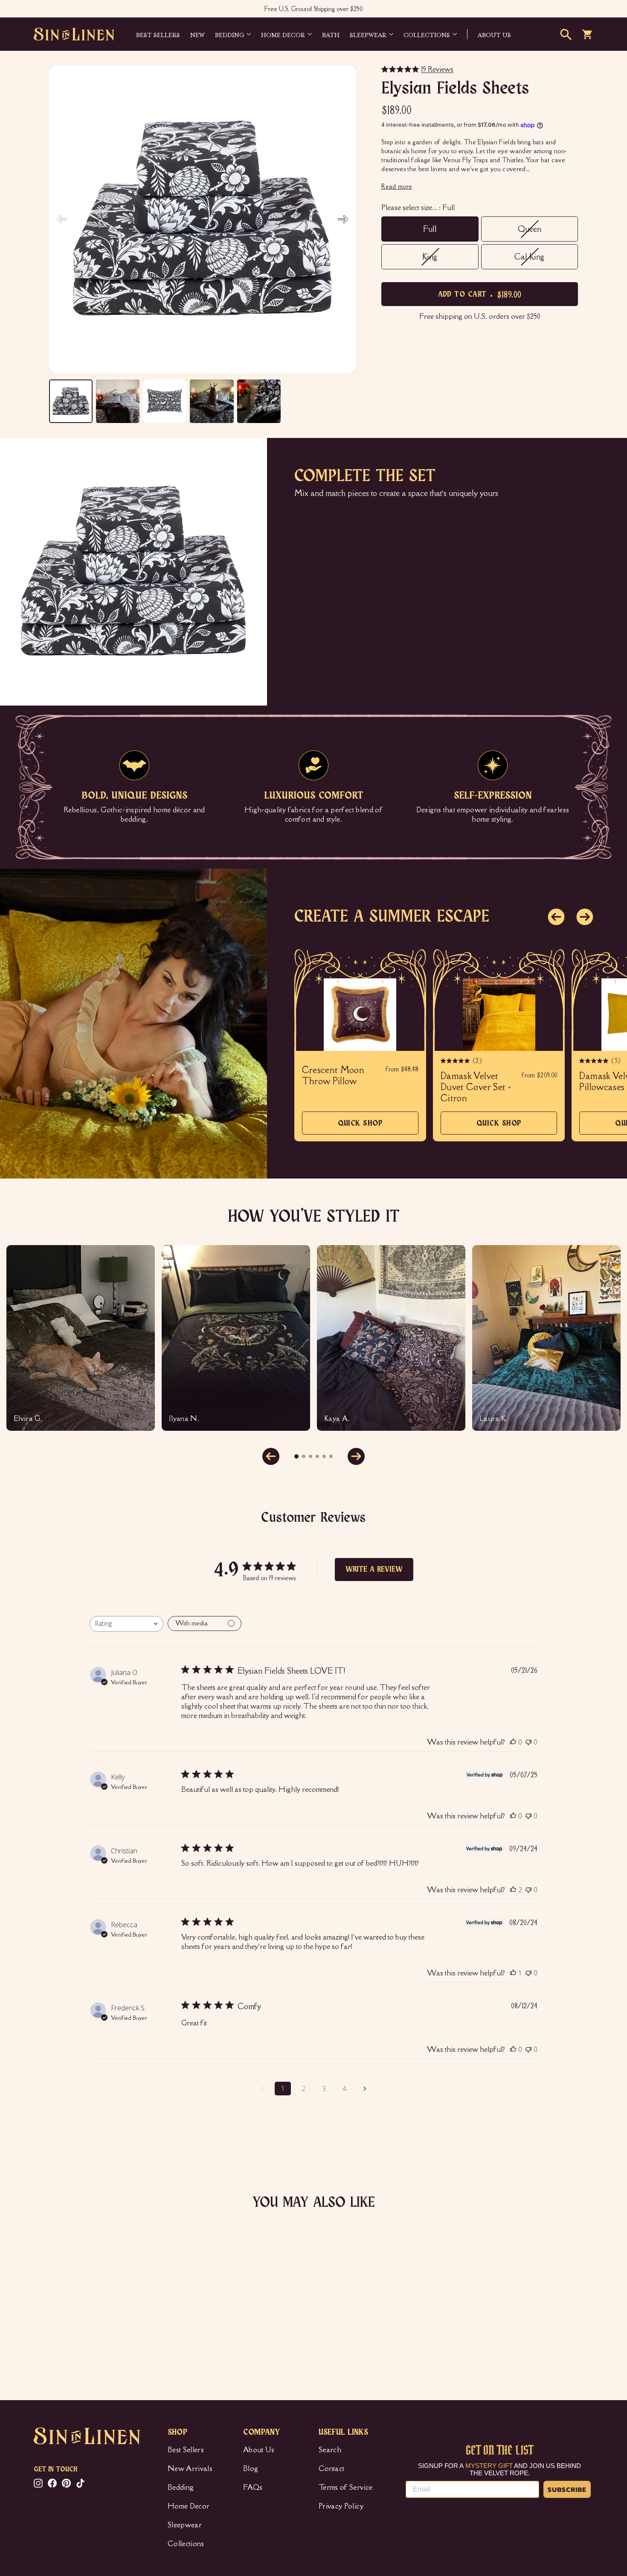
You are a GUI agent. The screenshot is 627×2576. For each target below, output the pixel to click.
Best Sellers (158, 34)
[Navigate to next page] (365, 2089)
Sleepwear (368, 34)
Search (330, 2450)
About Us (259, 2450)
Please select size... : (418, 207)
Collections (427, 34)
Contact (331, 2468)
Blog (251, 2468)
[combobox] (126, 1624)
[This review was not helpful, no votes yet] (528, 1742)
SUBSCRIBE (567, 2489)
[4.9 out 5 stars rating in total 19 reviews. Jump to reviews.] (46, 2337)
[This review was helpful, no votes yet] (513, 1742)
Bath (331, 34)
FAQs (253, 2487)
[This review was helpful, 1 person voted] (513, 1973)
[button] (343, 219)
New (197, 34)
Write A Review (374, 1570)
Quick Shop (360, 1127)
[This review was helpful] (513, 1890)
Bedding (229, 34)
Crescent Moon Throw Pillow (333, 1076)
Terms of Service (346, 2487)
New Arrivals (190, 2468)
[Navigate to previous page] (262, 2089)
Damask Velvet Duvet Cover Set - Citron (476, 1087)
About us (494, 34)
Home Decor (283, 34)
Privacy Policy (341, 2506)
